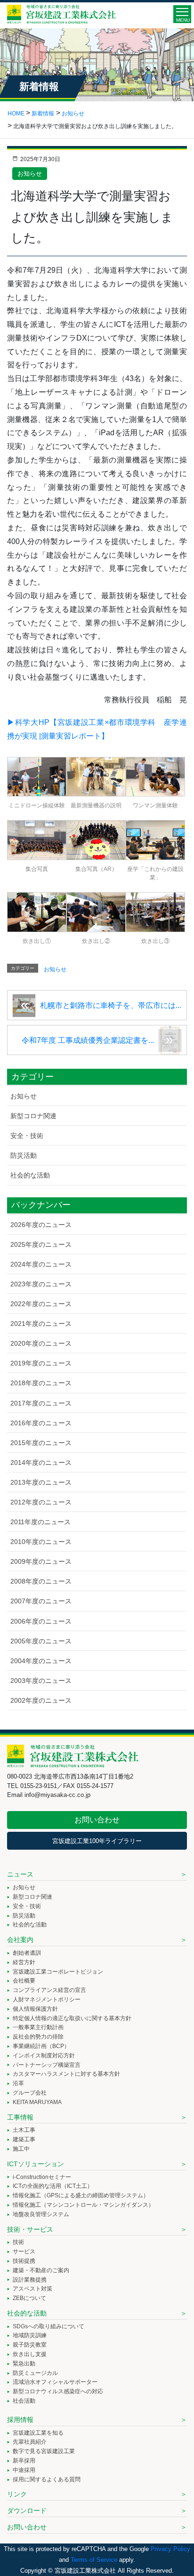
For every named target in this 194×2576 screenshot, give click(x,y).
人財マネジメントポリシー (47, 1999)
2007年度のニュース (41, 1601)
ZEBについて (29, 2298)
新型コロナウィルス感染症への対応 (58, 2391)
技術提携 (24, 2261)
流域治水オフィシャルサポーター (55, 2382)
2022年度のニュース (41, 1304)
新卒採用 (24, 2461)
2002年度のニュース (41, 1700)
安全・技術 (27, 1136)
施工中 (21, 2149)
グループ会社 (30, 2093)
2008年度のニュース (41, 1581)
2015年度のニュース (41, 1443)
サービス (24, 2251)
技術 (18, 2242)
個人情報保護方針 (35, 2009)
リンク (17, 2494)
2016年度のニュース (41, 1423)
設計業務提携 (30, 2280)
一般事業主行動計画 (38, 2027)
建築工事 (24, 2139)
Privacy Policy (170, 2549)
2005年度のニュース (41, 1641)
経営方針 (24, 1962)
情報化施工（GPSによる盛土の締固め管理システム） (81, 2195)
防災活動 (24, 1155)
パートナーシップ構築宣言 (47, 2065)
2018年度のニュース (41, 1383)
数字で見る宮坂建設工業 (44, 2451)
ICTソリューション (36, 2164)
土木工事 (24, 2130)
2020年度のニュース (41, 1343)
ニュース (20, 1874)
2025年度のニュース (41, 1244)
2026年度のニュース (41, 1225)
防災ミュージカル (35, 2373)
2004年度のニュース (41, 1661)
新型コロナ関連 (33, 1116)
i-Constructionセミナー (42, 2177)
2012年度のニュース (41, 1502)
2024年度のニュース (41, 1264)
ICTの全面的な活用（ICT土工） (53, 2186)
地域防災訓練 (30, 2335)
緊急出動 (24, 2364)
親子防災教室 (30, 2345)
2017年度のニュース (41, 1403)
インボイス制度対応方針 (44, 2056)
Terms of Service (94, 2560)
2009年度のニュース (41, 1561)
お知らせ (30, 174)
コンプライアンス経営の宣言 (49, 1990)
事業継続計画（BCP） (41, 2046)
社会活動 (24, 2401)
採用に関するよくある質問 (47, 2479)
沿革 (18, 2083)
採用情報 (20, 2420)
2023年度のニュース (41, 1284)
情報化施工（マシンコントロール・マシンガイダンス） (83, 2205)
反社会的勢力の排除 (38, 2037)
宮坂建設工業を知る (38, 2433)
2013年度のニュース (41, 1482)
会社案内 (20, 1940)
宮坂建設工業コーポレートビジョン (58, 1972)
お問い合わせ (97, 1820)
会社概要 (24, 1981)
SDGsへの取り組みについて (48, 2326)
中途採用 (24, 2470)
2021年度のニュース (41, 1324)
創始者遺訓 (27, 1953)
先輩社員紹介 (30, 2442)
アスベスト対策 (32, 2289)
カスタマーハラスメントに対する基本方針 (66, 2074)
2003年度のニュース (41, 1681)
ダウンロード (27, 2511)
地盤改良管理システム (41, 2214)
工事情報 (20, 2117)
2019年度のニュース (41, 1363)
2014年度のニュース (41, 1463)
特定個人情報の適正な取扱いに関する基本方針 (72, 2018)
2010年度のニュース (41, 1542)
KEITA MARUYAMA (37, 2102)
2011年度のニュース (40, 1522)
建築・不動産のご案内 (41, 2270)
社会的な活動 (30, 1175)
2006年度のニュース (41, 1621)
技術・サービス (30, 2229)
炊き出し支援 (30, 2354)
